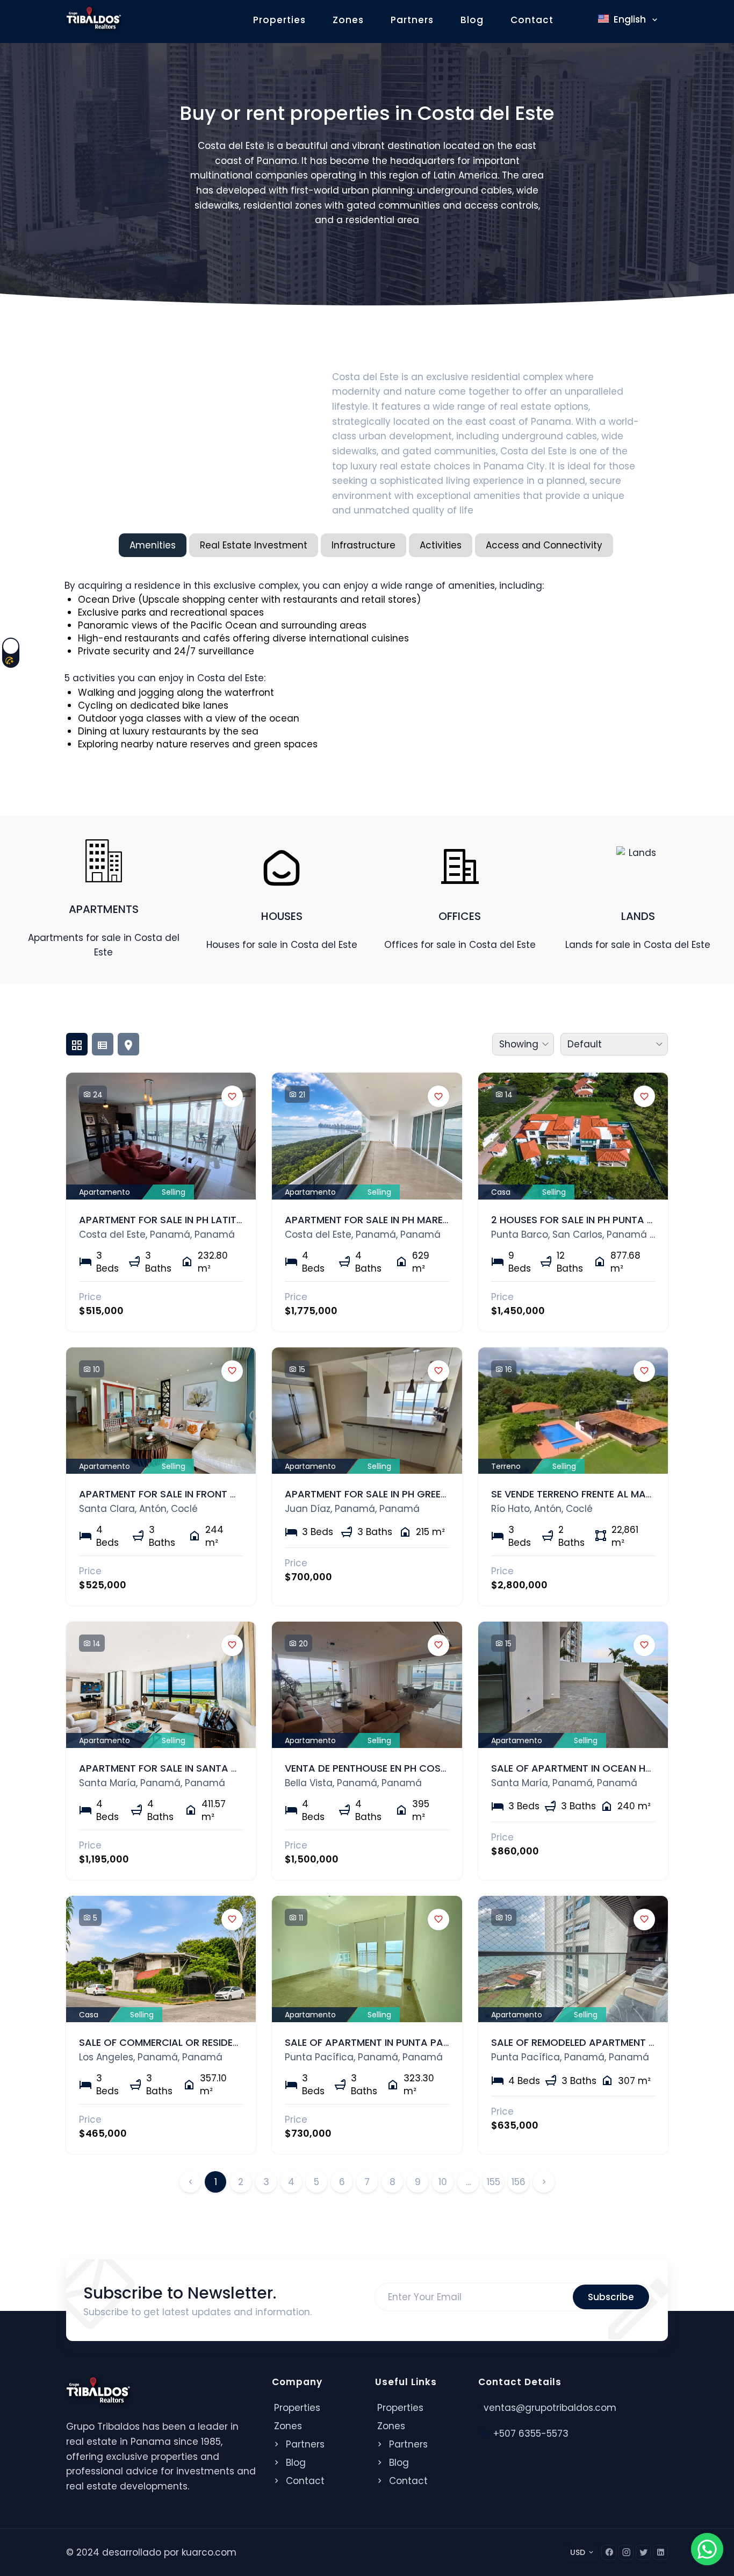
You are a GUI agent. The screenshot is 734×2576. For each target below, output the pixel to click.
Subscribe (611, 2297)
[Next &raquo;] (544, 2182)
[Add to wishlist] (232, 1096)
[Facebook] (609, 2552)
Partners (412, 20)
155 (494, 2182)
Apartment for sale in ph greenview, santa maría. (414, 1494)
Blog (472, 20)
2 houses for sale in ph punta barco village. (607, 1220)
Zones (348, 20)
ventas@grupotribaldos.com (550, 2408)
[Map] (128, 1044)
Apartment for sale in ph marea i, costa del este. (412, 1220)
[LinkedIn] (660, 2552)
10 (443, 2182)
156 (519, 2182)
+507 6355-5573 (531, 2434)
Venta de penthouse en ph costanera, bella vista (412, 1768)
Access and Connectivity (544, 545)
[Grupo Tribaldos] (94, 18)
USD (578, 2552)
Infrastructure (364, 545)
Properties (279, 20)
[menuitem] (623, 45)
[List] (103, 1044)
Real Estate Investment (254, 545)
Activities (441, 545)
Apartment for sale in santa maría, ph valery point (213, 1768)
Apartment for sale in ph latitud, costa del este (206, 1220)
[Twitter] (643, 2552)
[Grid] (77, 1044)
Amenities (153, 545)
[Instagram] (626, 2552)
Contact (532, 20)
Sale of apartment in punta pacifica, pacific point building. (440, 2042)
